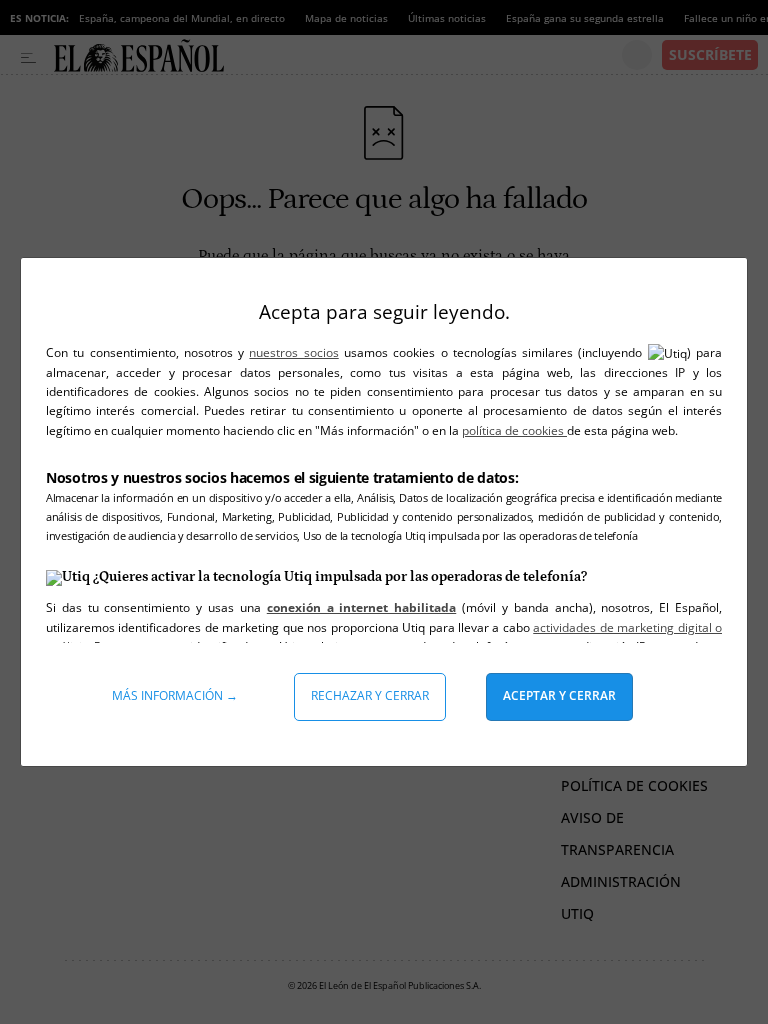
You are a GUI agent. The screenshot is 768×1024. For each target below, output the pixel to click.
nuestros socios (293, 352)
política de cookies (514, 430)
